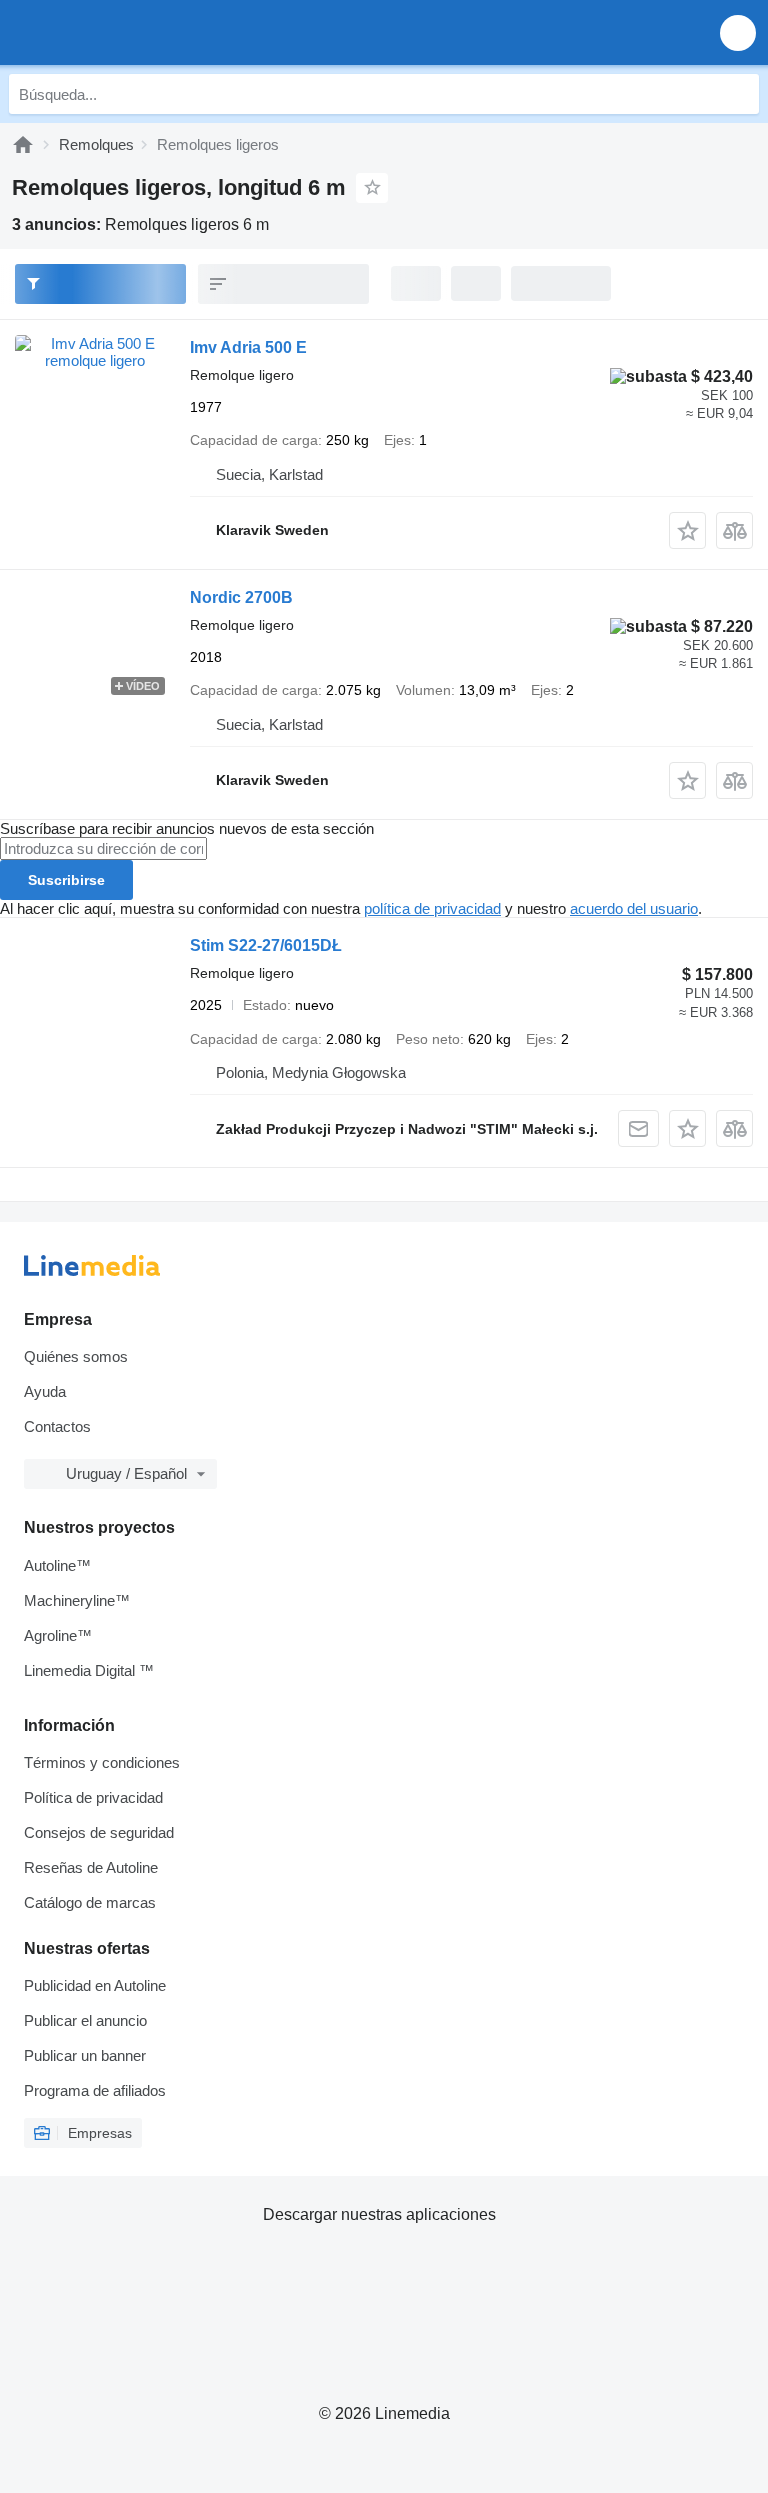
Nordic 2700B (241, 597)
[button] (738, 32)
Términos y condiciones (102, 1762)
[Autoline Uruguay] (129, 32)
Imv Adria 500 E (248, 347)
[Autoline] (23, 144)
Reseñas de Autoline (91, 1867)
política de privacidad (432, 908)
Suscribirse (66, 880)
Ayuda (45, 1391)
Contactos (57, 1426)
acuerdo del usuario (634, 908)
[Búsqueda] (739, 94)
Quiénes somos (76, 1356)
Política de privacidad (93, 1797)
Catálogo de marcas (90, 1902)
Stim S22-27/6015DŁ (266, 945)
